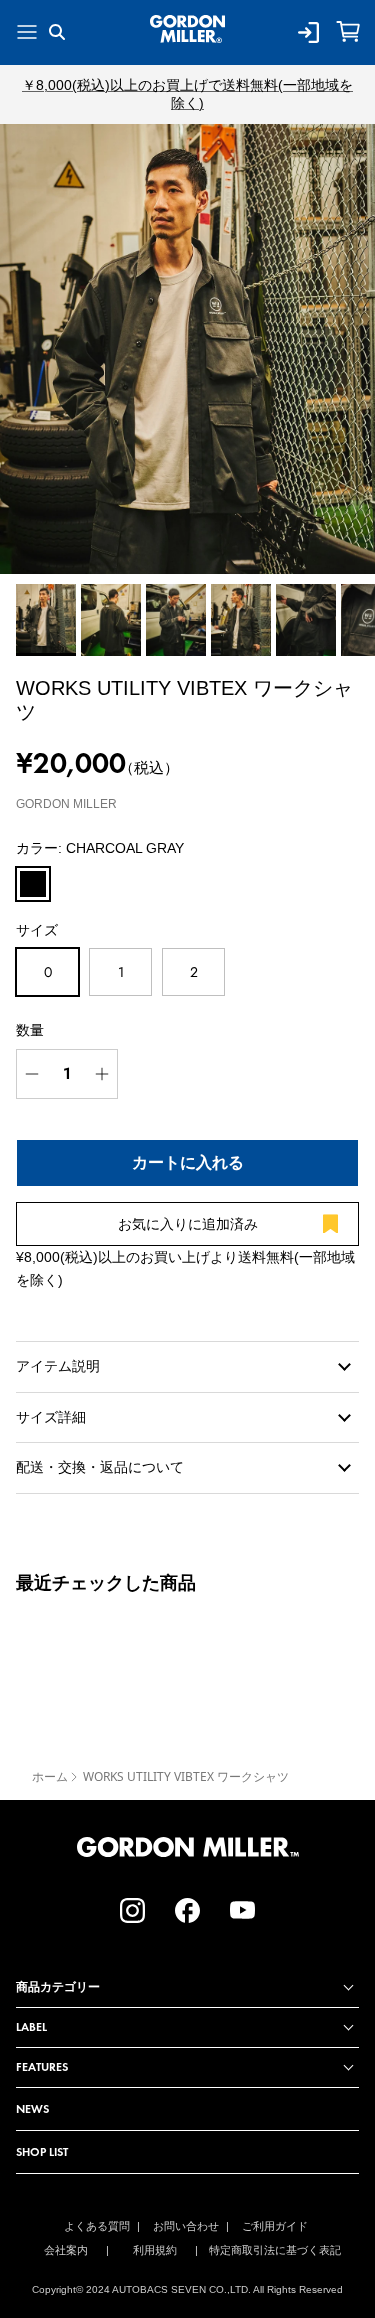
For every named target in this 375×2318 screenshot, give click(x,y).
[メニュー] (27, 32)
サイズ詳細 (51, 1417)
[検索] (71, 32)
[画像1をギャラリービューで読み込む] (187, 349)
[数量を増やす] (102, 1074)
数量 (30, 1030)
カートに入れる (188, 1162)
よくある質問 (97, 2226)
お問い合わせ (186, 2226)
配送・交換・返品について (100, 1467)
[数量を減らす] (32, 1074)
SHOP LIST (42, 2151)
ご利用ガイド (275, 2226)
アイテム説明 (58, 1366)
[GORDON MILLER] (187, 29)
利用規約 (155, 2250)
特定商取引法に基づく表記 (275, 2250)
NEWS (32, 2108)
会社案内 (66, 2250)
